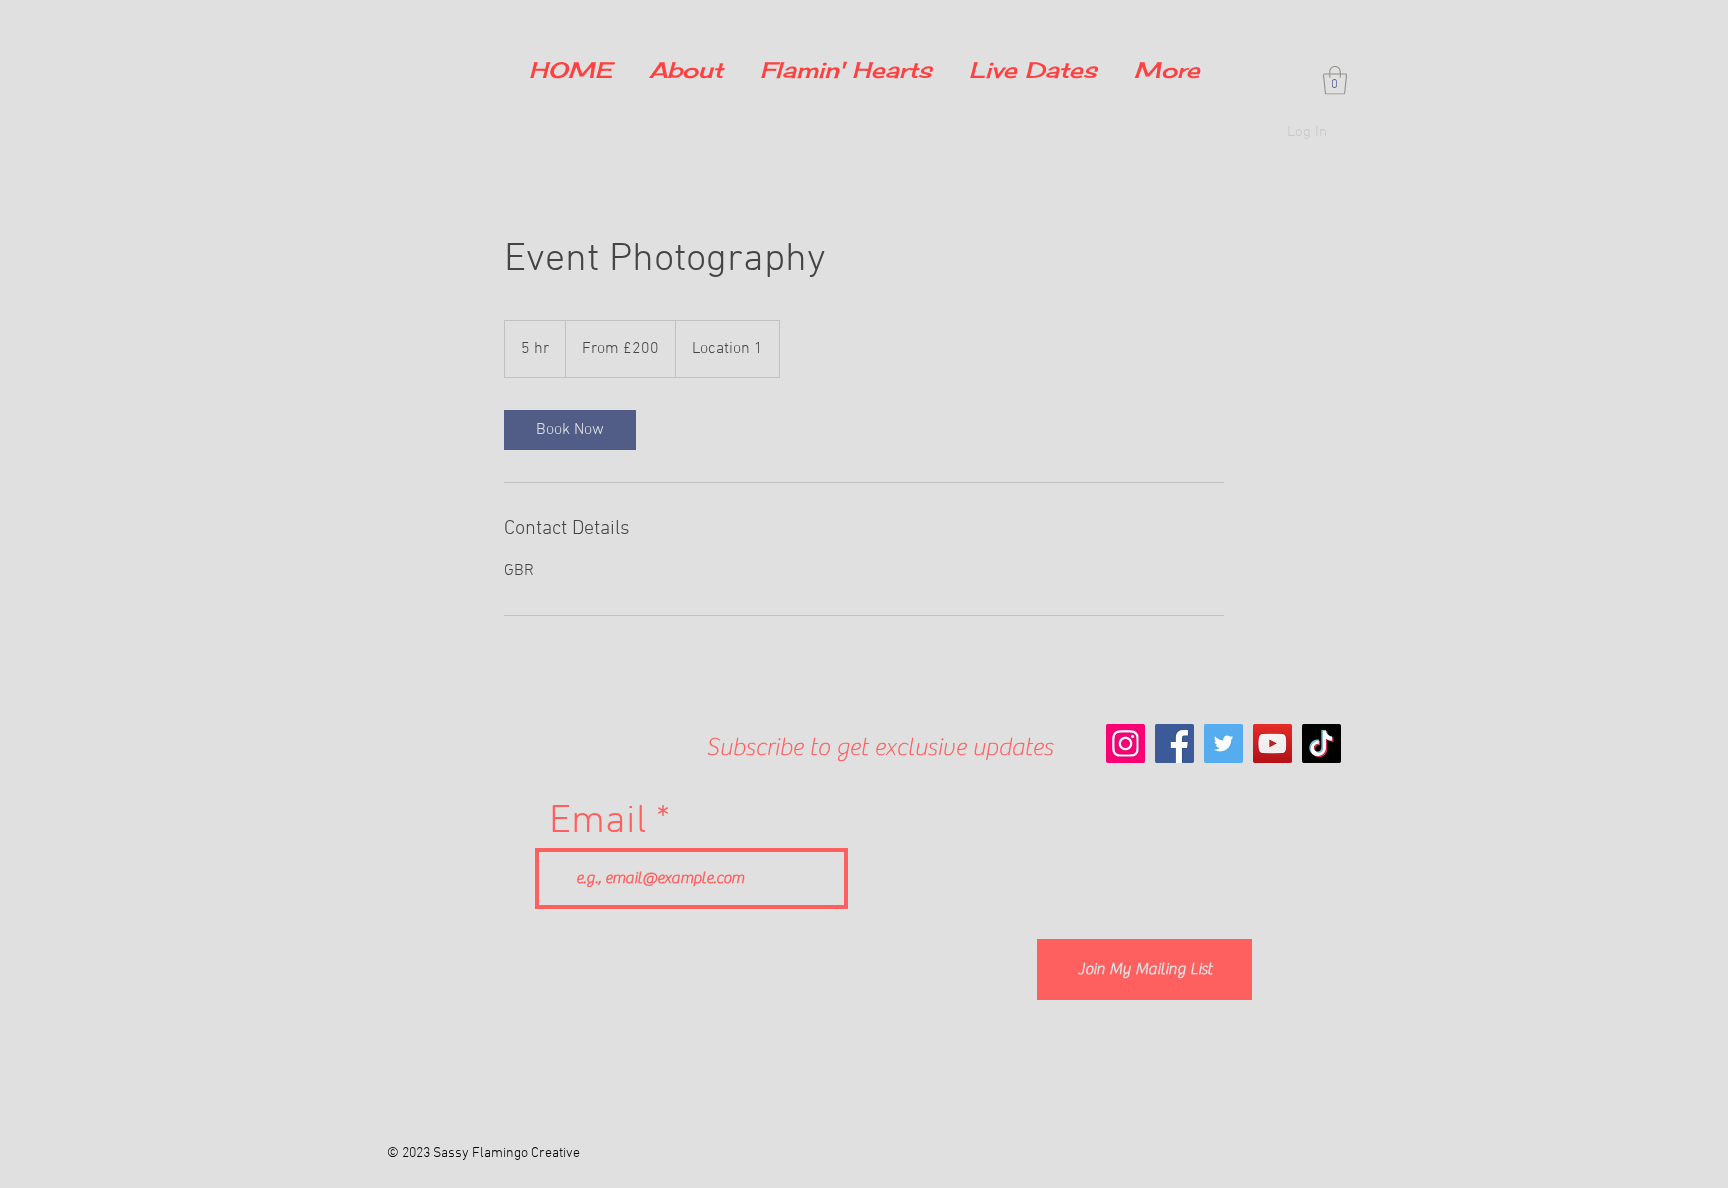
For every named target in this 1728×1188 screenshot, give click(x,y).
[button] (1335, 80)
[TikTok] (1321, 743)
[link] (570, 430)
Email (597, 822)
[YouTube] (1272, 743)
